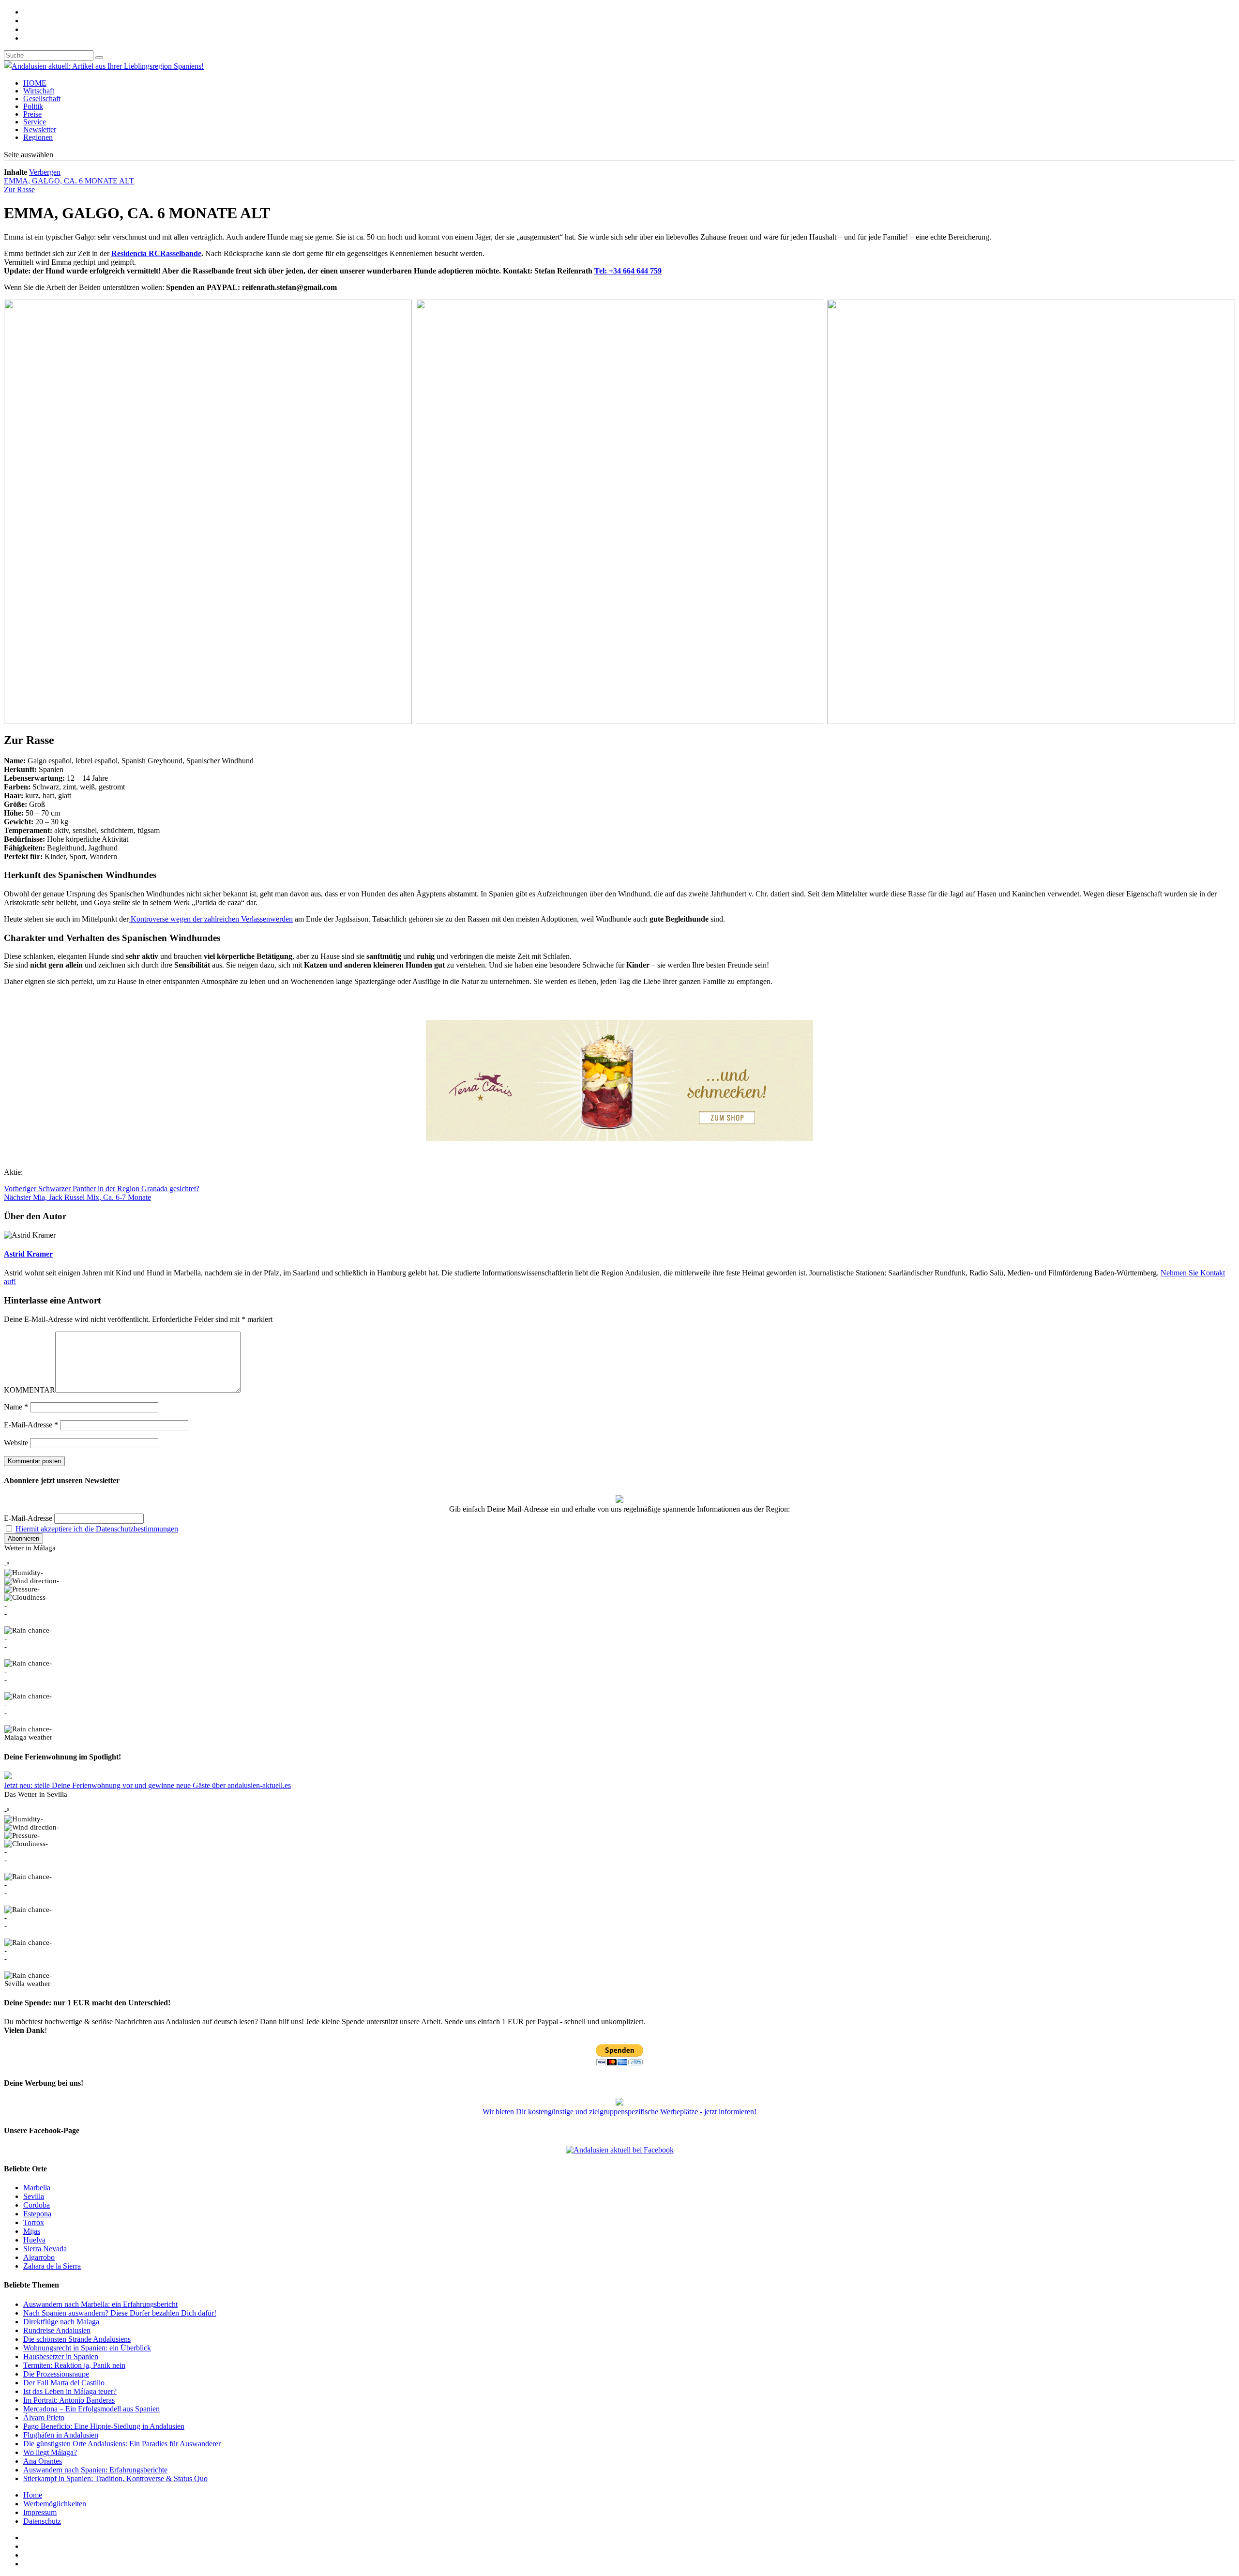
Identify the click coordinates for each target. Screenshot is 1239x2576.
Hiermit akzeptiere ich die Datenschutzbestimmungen (97, 1529)
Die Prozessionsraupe (56, 2374)
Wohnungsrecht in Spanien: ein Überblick (87, 2348)
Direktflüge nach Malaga (61, 2322)
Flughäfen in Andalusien (61, 2435)
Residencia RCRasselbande (156, 253)
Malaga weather (28, 1737)
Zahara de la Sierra (52, 2266)
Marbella (37, 2188)
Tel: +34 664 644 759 (628, 271)
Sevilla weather (27, 1984)
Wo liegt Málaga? (50, 2452)
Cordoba (37, 2205)
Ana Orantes (43, 2461)
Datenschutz (42, 2521)
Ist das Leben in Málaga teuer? (70, 2391)
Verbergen (45, 172)
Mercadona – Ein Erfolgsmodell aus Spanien (91, 2409)
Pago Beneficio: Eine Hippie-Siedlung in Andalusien (104, 2426)
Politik (33, 106)
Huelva (34, 2240)
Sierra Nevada (45, 2249)
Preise (32, 114)
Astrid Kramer (28, 1254)
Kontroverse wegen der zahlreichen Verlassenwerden (211, 919)
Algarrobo (39, 2257)
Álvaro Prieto (44, 2417)
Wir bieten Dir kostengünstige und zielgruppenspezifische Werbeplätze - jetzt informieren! (619, 2112)
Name (16, 1407)
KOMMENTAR (30, 1390)
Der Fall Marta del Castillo (64, 2383)
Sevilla (34, 2196)
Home (33, 2495)
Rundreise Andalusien (57, 2330)
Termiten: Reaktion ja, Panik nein (74, 2365)
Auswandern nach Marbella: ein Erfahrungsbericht (100, 2304)
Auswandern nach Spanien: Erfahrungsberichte (95, 2470)
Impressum (40, 2512)
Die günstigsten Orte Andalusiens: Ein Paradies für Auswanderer (122, 2444)
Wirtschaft (39, 91)
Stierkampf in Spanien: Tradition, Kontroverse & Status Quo (115, 2478)
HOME (35, 83)
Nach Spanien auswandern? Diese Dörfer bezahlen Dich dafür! (120, 2313)
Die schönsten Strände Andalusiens (77, 2339)
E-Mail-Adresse (31, 1425)
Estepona (37, 2214)
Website (16, 1443)
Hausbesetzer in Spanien (61, 2356)
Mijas (32, 2231)
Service (35, 122)
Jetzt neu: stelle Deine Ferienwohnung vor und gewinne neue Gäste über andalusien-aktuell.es (147, 1785)
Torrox (34, 2222)
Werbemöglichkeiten (55, 2504)
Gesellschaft (42, 98)
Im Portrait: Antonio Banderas (69, 2400)
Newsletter (40, 129)
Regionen (38, 137)
